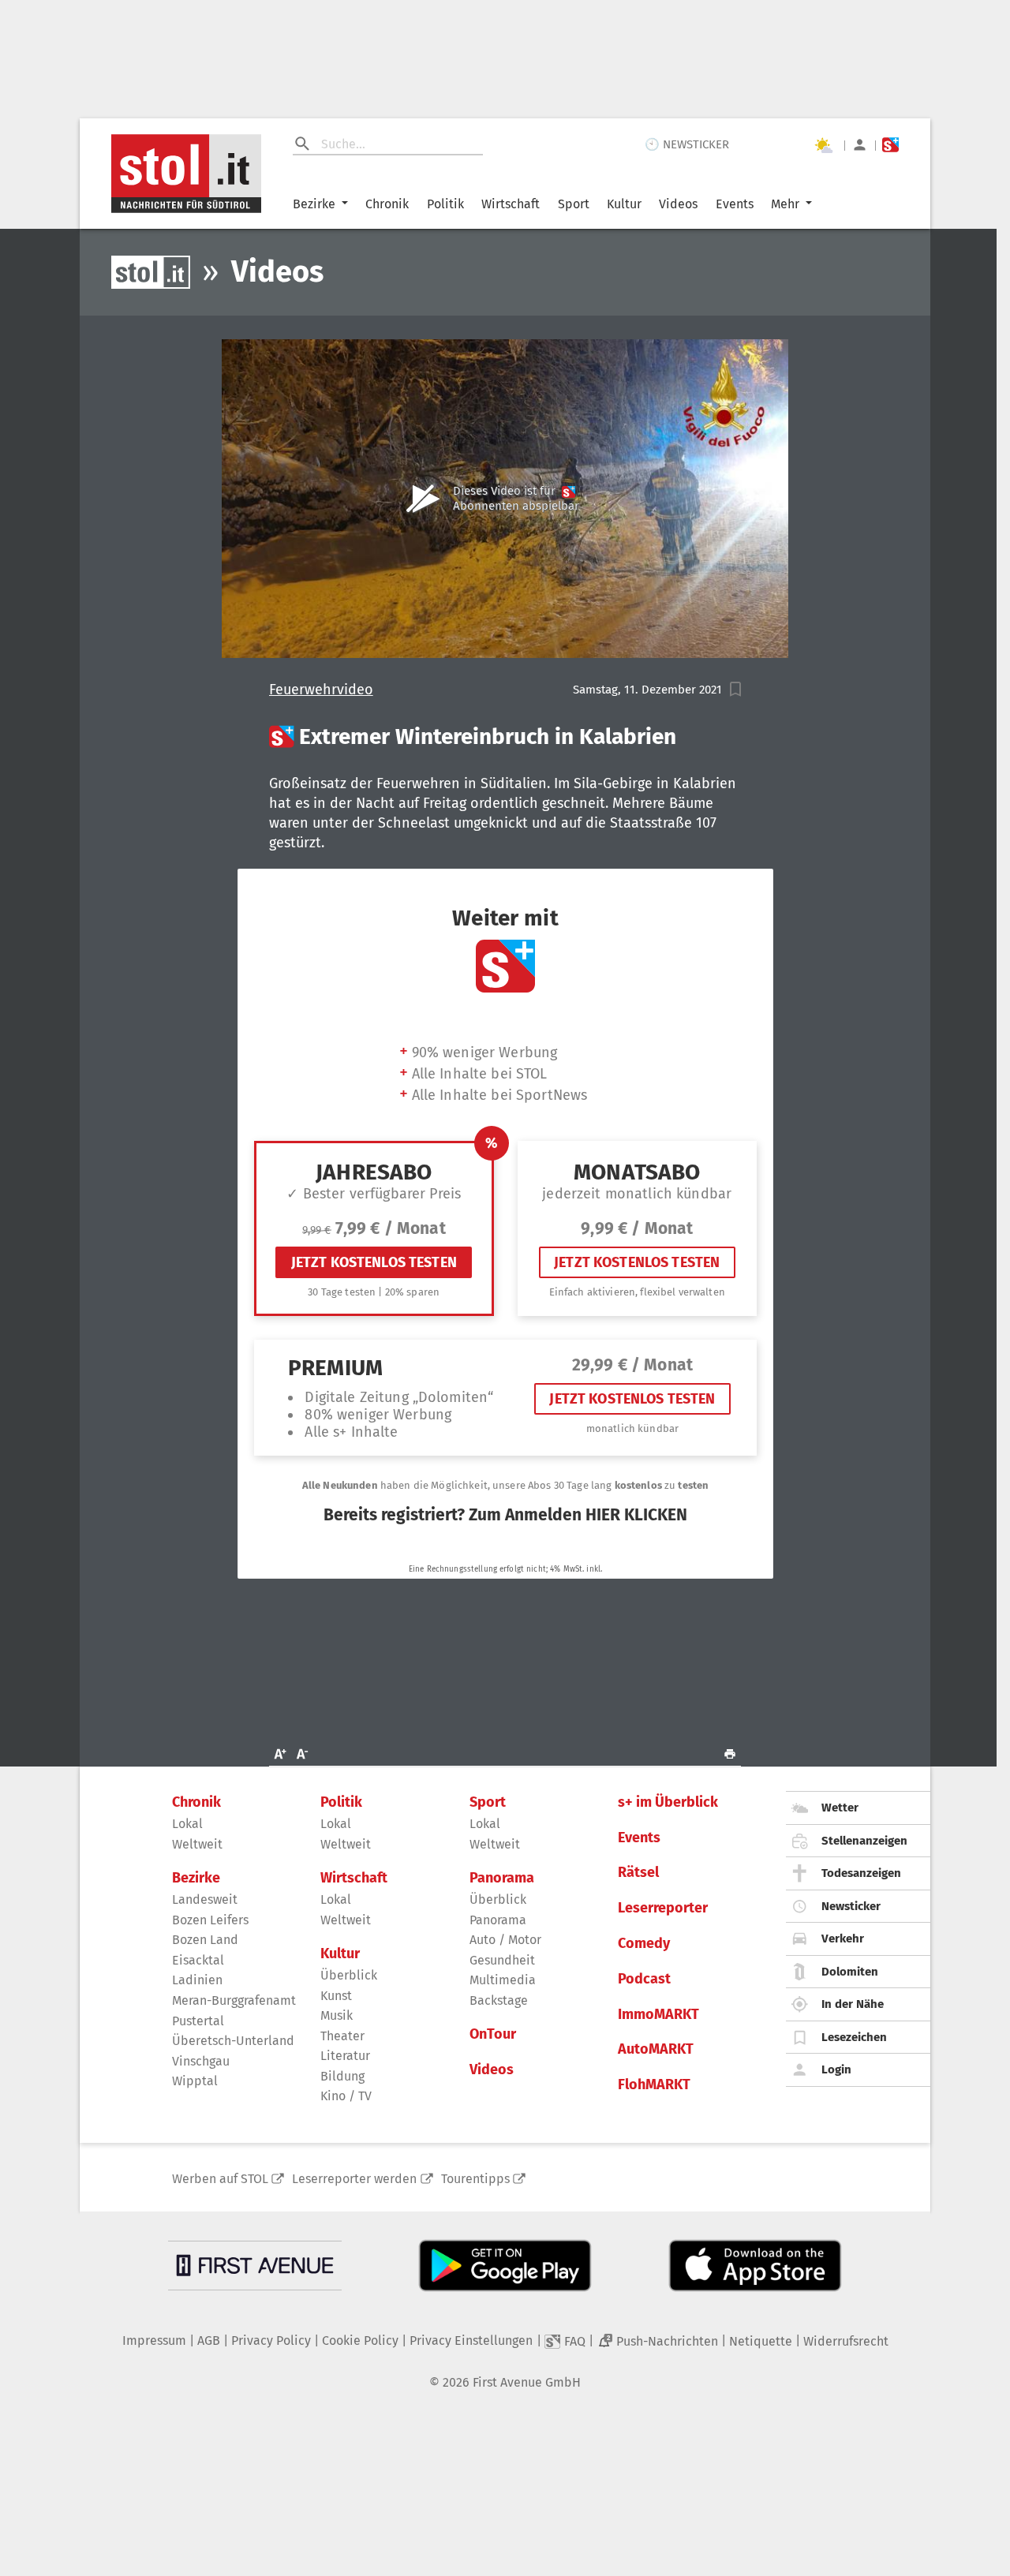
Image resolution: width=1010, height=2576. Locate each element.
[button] (736, 689)
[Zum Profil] (860, 145)
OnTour (493, 2034)
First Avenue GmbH (527, 2382)
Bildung (342, 2076)
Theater (342, 2036)
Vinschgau (201, 2061)
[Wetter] (823, 145)
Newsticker (851, 1906)
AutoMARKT (656, 2049)
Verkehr (843, 1939)
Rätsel (638, 1873)
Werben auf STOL (220, 2179)
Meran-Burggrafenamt (234, 2000)
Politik (445, 204)
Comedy (644, 1944)
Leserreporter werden (354, 2179)
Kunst (336, 1996)
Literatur (345, 2056)
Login (836, 2069)
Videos (678, 204)
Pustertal (198, 2021)
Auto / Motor (505, 1940)
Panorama (502, 1878)
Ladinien (197, 1980)
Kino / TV (346, 2096)
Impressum (154, 2340)
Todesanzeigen (861, 1873)
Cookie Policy (360, 2340)
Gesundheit (502, 1960)
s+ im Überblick (668, 1802)
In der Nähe (853, 2004)
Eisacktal (198, 1960)
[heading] (505, 737)
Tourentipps (475, 2179)
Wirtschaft (511, 204)
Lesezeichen (854, 2037)
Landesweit (205, 1899)
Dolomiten (850, 1972)
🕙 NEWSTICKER (687, 144)
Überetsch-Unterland (233, 2041)
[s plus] (890, 145)
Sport (574, 204)
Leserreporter (663, 1908)
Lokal (187, 1824)
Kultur (624, 204)
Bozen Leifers (210, 1920)
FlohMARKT (654, 2085)
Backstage (499, 2000)
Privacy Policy (271, 2340)
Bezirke (314, 204)
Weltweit (197, 1844)
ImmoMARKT (658, 2015)
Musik (337, 2015)
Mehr (785, 204)
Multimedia (503, 1980)
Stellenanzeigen (864, 1841)
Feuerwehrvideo (321, 690)
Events (735, 204)
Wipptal (195, 2081)
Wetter (840, 1808)
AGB (209, 2340)
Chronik (387, 204)
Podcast (644, 1979)
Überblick (349, 1975)
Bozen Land (205, 1940)
